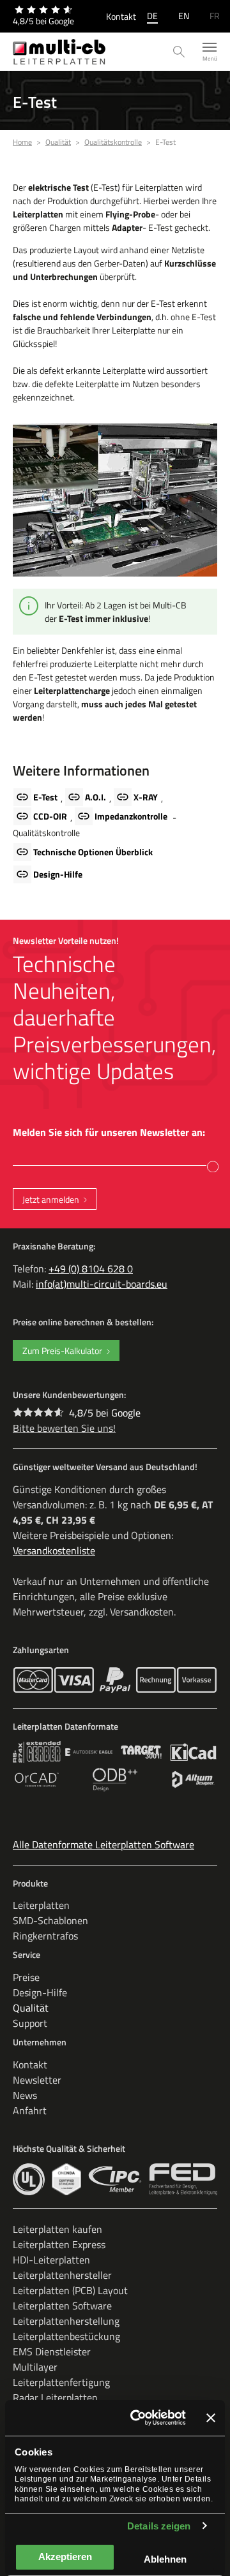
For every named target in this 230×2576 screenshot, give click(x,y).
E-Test (45, 797)
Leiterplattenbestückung (66, 2336)
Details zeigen (159, 2526)
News (25, 2095)
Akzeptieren (65, 2557)
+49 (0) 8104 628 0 (91, 1269)
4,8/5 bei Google (105, 1413)
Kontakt (121, 16)
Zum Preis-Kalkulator (62, 1351)
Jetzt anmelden (51, 1199)
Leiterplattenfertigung (61, 2382)
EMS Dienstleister (52, 2352)
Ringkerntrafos (45, 1936)
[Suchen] (179, 52)
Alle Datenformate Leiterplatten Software (103, 1844)
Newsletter (37, 2080)
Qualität (31, 2008)
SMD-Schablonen (50, 1920)
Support (30, 2023)
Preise (26, 1977)
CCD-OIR (50, 816)
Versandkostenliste (54, 1550)
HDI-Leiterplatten (51, 2260)
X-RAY (146, 797)
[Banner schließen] (211, 2418)
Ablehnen (165, 2559)
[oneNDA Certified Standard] (66, 2179)
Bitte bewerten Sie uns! (64, 1428)
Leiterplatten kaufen (57, 2229)
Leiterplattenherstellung (66, 2321)
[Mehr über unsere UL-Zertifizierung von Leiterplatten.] (29, 2179)
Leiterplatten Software (62, 2306)
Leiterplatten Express (59, 2244)
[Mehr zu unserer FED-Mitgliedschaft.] (183, 2179)
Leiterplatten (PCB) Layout (70, 2290)
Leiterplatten (41, 1905)
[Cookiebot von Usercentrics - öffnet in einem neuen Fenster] (137, 2418)
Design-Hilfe (58, 874)
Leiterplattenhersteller (62, 2275)
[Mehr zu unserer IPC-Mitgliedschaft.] (115, 2179)
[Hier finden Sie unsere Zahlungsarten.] (33, 1680)
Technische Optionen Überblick (93, 852)
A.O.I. (96, 797)
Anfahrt (30, 2110)
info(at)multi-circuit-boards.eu (102, 1284)
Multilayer (35, 2367)
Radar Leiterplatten (55, 2397)
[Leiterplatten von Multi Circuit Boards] (59, 52)
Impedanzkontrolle (131, 816)
